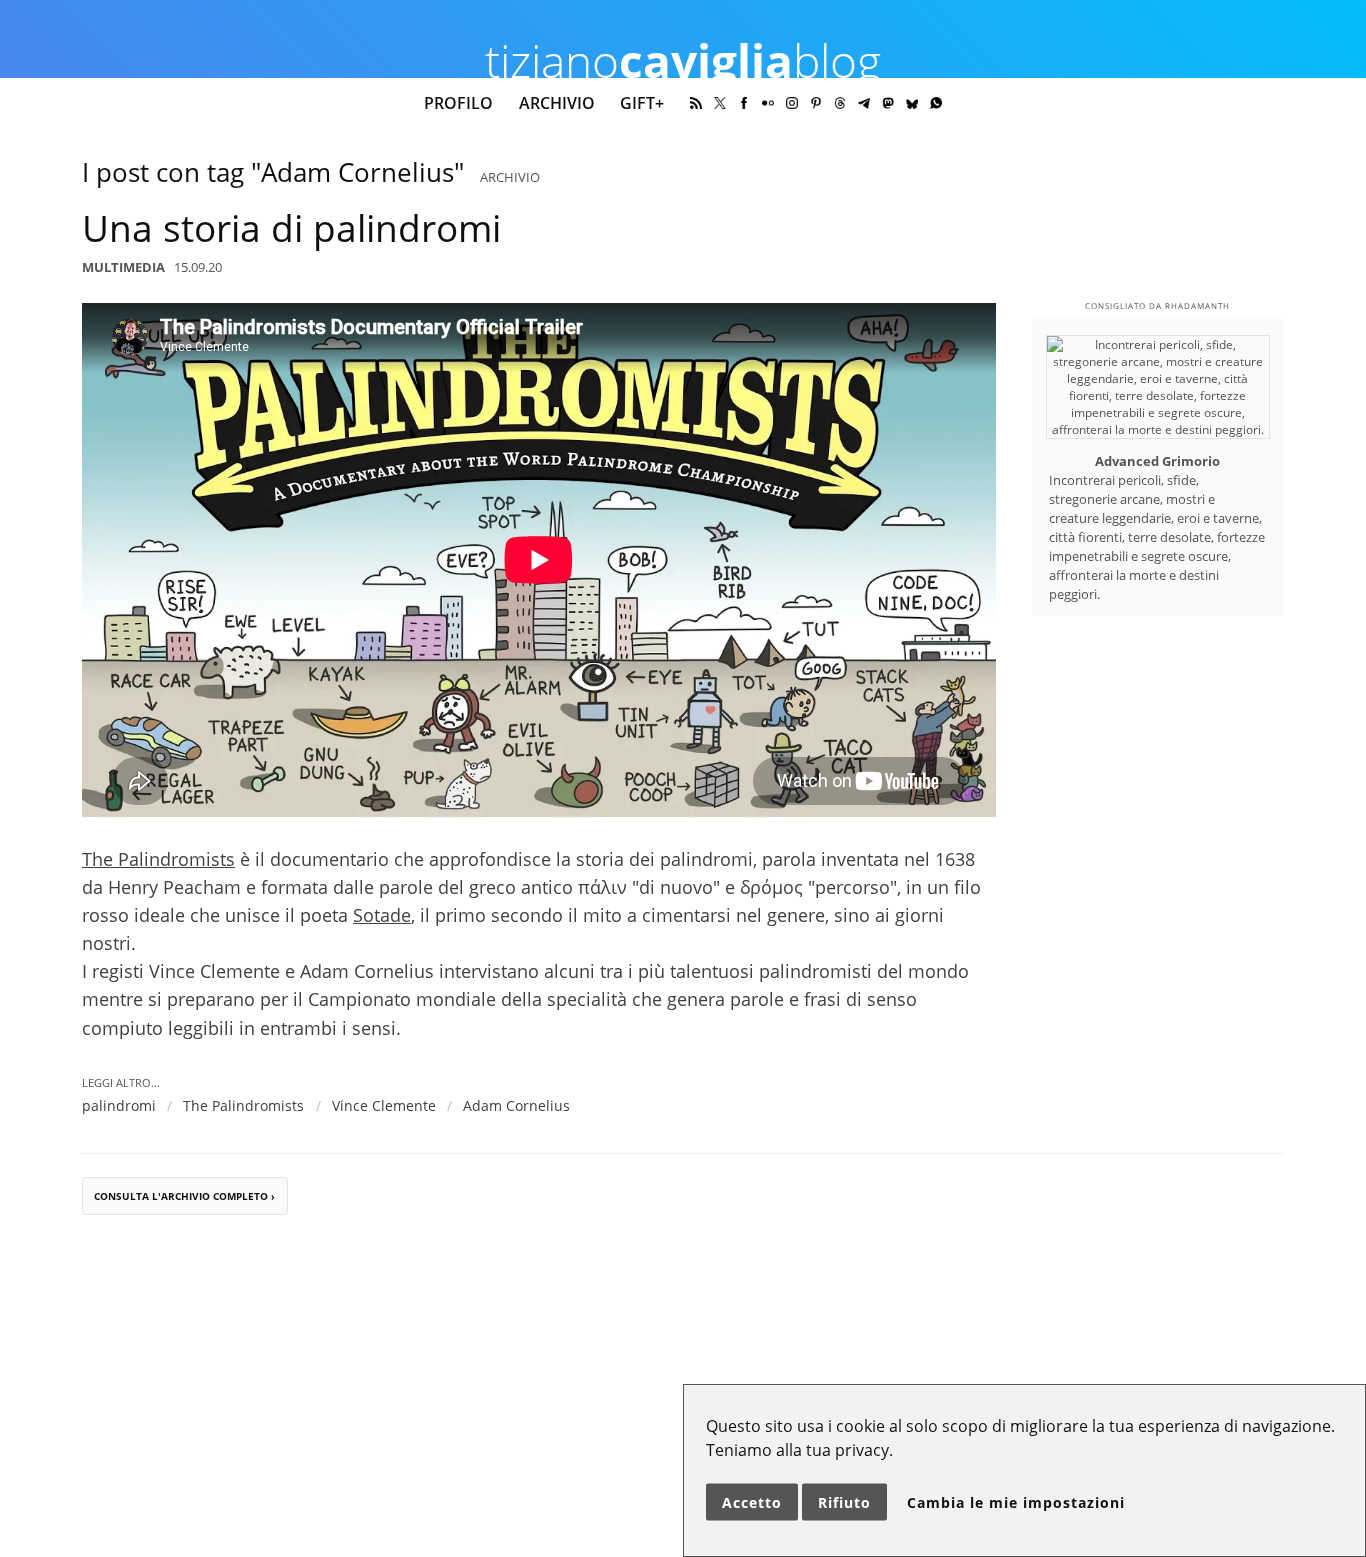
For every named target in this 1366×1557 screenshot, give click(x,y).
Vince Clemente (384, 1105)
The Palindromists (158, 859)
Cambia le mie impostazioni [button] (1016, 1502)
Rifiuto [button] (844, 1502)
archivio (510, 177)
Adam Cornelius (516, 1105)
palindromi (119, 1105)
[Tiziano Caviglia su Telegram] (864, 103)
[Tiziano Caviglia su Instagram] (792, 103)
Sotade (382, 915)
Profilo (458, 103)
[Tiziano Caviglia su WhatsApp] (936, 103)
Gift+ (642, 103)
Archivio (557, 103)
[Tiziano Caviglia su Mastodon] (888, 103)
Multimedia (123, 267)
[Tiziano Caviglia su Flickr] (768, 103)
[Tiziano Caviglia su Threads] (840, 103)
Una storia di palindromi (291, 228)
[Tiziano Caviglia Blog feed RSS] (696, 103)
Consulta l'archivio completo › (184, 1196)
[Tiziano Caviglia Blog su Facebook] (744, 103)
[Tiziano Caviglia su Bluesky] (912, 103)
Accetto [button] (752, 1502)
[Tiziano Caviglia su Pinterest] (816, 103)
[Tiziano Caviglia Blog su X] (720, 103)
